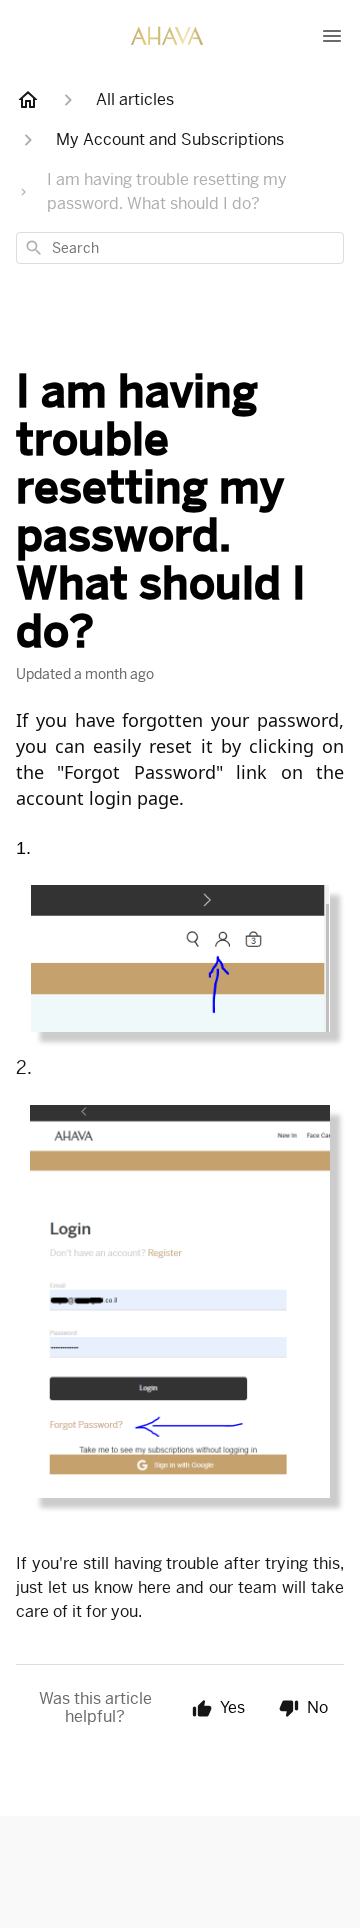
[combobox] (180, 248)
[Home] (28, 100)
